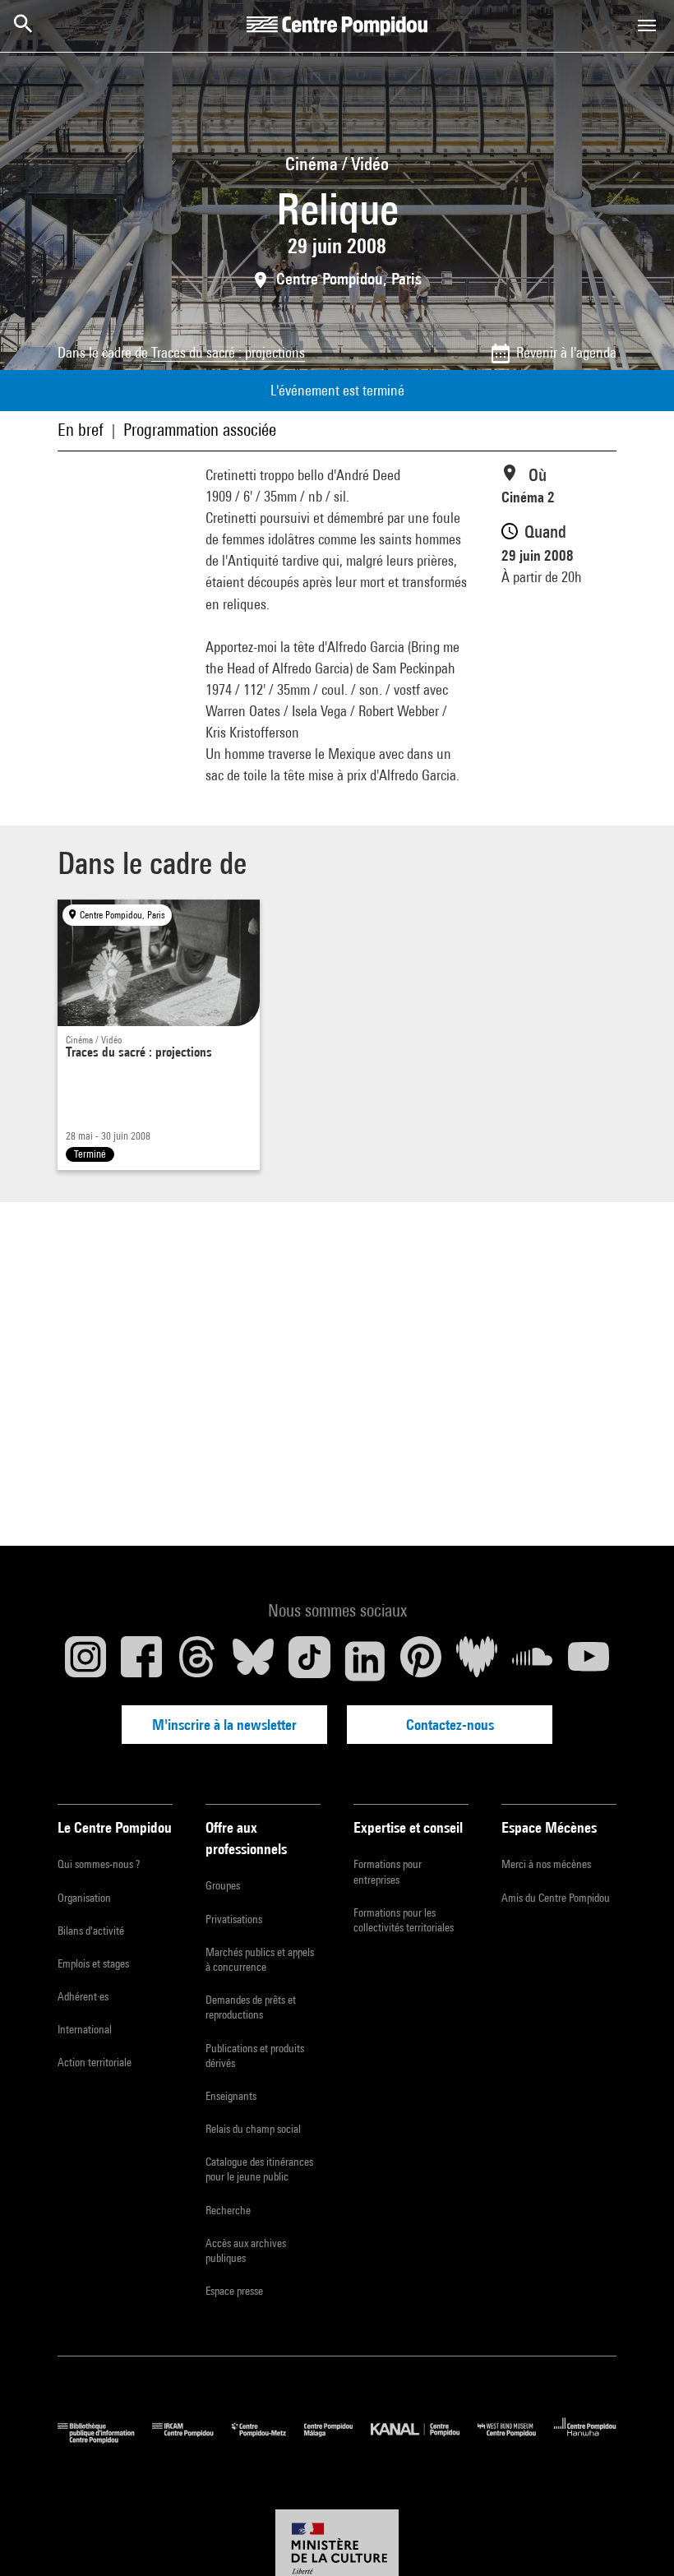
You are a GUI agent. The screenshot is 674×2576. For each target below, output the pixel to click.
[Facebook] (141, 1661)
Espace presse (234, 2291)
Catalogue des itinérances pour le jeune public (259, 2169)
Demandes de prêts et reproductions (251, 2007)
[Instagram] (85, 1661)
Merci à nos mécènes (546, 1864)
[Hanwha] (585, 2439)
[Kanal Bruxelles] (424, 2439)
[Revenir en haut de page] (635, 2537)
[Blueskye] (253, 1661)
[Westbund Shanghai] (516, 2439)
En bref (81, 430)
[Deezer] (477, 1661)
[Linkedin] (365, 1661)
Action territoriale (95, 2062)
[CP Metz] (268, 2439)
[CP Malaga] (337, 2439)
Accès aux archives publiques (246, 2250)
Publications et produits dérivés (255, 2056)
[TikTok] (309, 1661)
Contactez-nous (450, 1725)
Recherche (228, 2210)
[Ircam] (192, 2439)
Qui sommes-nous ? (99, 1864)
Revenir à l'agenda (566, 352)
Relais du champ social (253, 2129)
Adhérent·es (83, 1996)
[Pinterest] (421, 1661)
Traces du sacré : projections (228, 352)
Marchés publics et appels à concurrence (260, 1959)
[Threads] (197, 1661)
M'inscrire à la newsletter (224, 1725)
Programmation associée (200, 430)
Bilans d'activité (91, 1931)
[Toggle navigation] (647, 25)
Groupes (223, 1885)
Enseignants (231, 2096)
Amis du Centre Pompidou (556, 1898)
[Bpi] (105, 2439)
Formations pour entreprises (388, 1871)
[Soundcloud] (533, 1661)
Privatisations (234, 1919)
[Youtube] (589, 1661)
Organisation (84, 1898)
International (85, 2029)
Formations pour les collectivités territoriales (404, 1920)
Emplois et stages (93, 1963)
